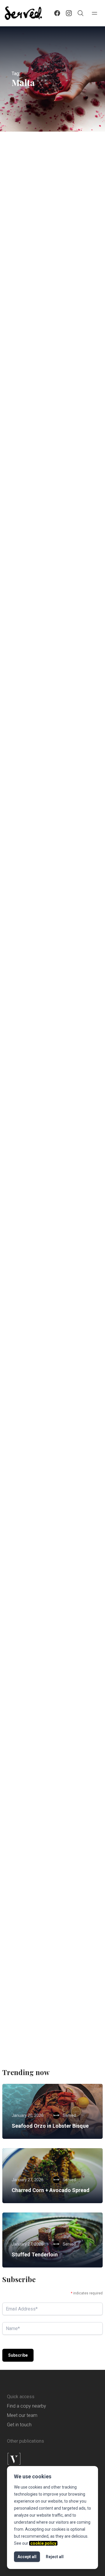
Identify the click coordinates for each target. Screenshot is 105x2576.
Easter (23, 1504)
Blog (73, 213)
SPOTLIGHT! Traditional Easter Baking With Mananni (49, 1360)
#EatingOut (27, 213)
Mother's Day (28, 876)
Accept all (27, 2557)
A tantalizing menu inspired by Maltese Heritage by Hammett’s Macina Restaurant (51, 1991)
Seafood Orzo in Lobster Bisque (50, 2126)
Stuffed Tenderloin (35, 2254)
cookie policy (43, 2543)
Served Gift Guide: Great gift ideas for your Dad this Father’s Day (52, 565)
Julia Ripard (42, 444)
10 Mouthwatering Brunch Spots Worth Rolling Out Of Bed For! (52, 1679)
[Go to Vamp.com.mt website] (52, 2459)
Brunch (23, 1661)
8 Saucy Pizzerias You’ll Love (49, 407)
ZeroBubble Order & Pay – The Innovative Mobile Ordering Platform (47, 1041)
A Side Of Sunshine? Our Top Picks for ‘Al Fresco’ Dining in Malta (50, 729)
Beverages (49, 1178)
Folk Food (66, 1816)
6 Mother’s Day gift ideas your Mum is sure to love (50, 891)
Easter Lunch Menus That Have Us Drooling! (52, 1518)
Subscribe (18, 2355)
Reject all (55, 2557)
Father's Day (69, 536)
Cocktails (25, 1188)
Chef (21, 1346)
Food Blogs (75, 1973)
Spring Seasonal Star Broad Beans (48, 1841)
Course (23, 711)
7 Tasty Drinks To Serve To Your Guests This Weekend (47, 1203)
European (25, 396)
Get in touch (19, 2425)
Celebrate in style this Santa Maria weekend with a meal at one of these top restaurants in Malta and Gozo (51, 246)
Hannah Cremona (47, 1882)
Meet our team (22, 2415)
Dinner (23, 224)
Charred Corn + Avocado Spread (51, 2190)
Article (53, 213)
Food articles (28, 547)
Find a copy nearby (27, 2406)
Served (37, 294)
